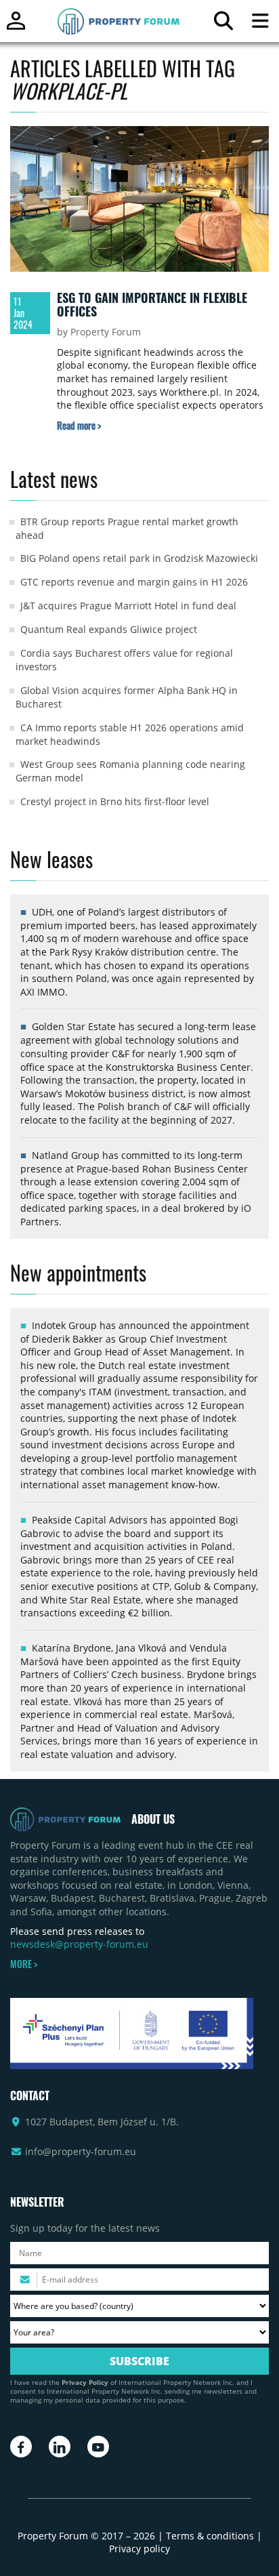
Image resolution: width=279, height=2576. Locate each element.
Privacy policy (139, 2549)
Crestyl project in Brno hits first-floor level (115, 801)
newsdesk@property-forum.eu (79, 1944)
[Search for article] (223, 24)
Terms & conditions (210, 2536)
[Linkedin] (60, 2447)
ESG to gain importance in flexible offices (152, 304)
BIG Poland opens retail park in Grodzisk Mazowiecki (139, 558)
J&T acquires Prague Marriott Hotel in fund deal (128, 606)
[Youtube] (98, 2447)
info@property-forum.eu (81, 2151)
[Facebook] (21, 2447)
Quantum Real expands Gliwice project (109, 629)
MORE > (24, 1964)
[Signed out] (16, 27)
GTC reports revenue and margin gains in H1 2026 (134, 582)
